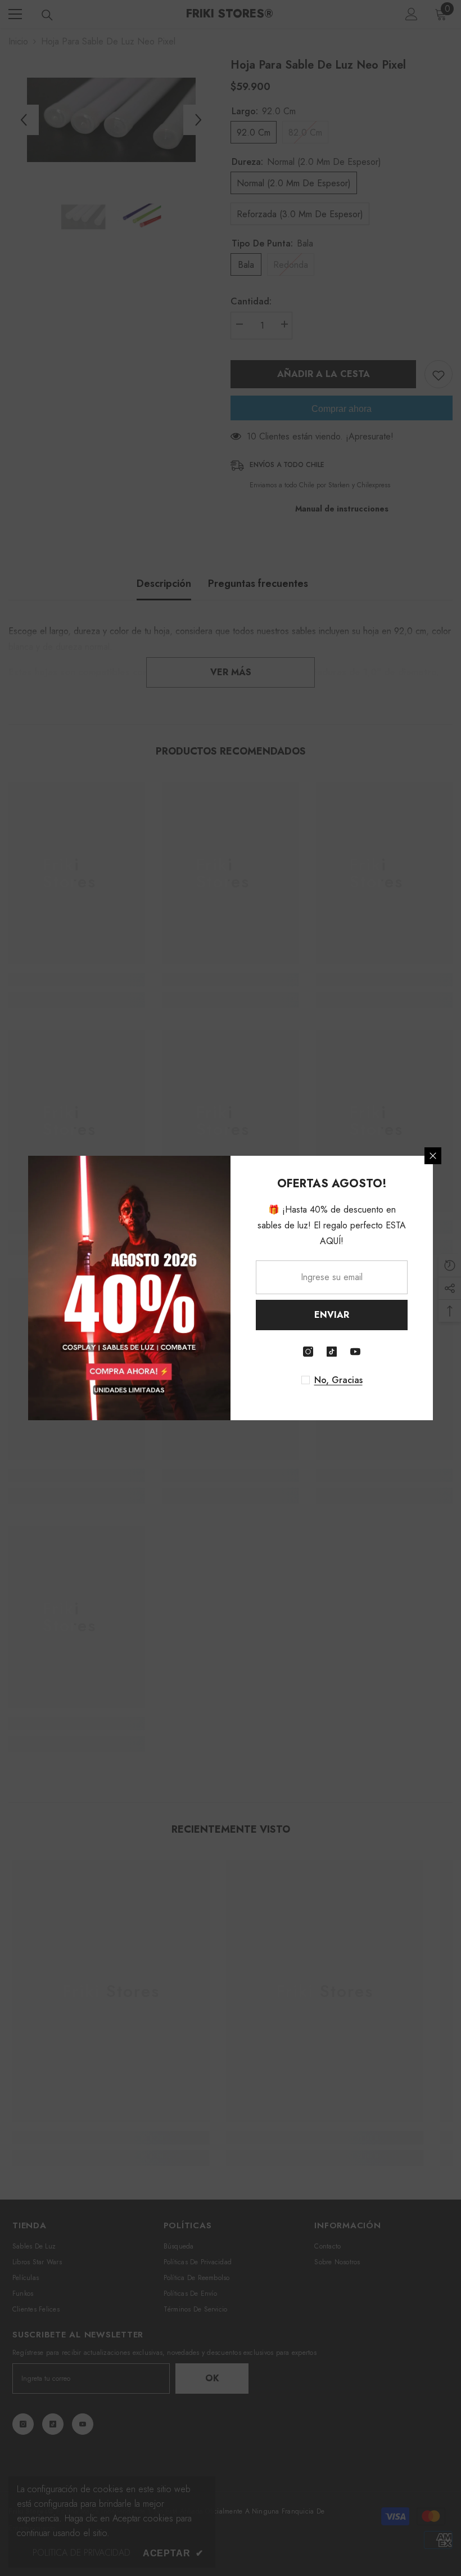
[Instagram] (308, 1352)
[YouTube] (355, 1352)
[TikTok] (332, 1352)
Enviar (332, 1315)
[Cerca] (433, 1156)
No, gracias (338, 1380)
